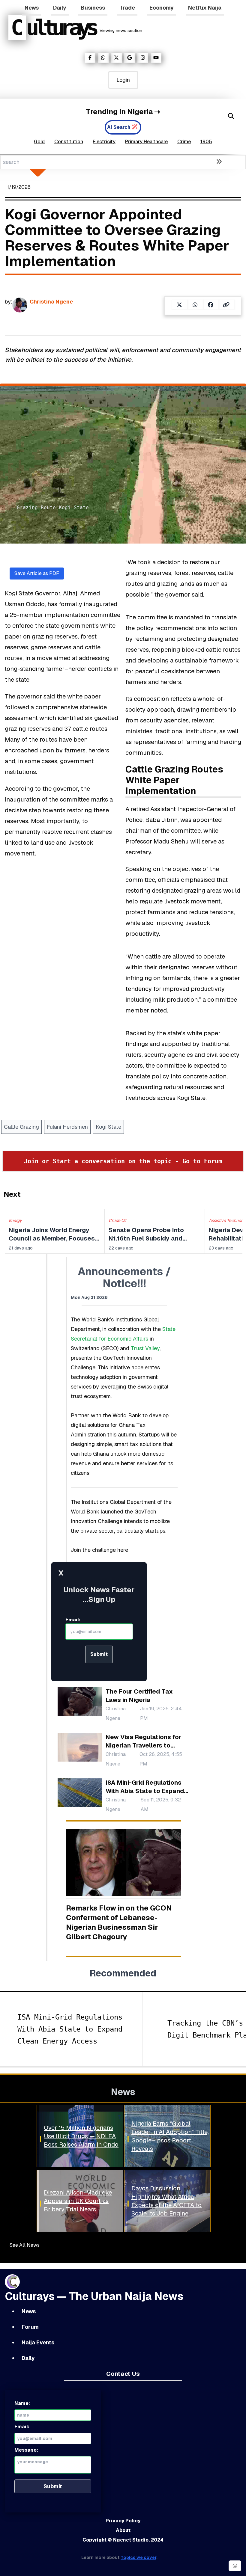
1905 (206, 142)
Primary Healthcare (146, 142)
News (32, 8)
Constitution (69, 142)
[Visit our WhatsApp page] (103, 58)
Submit (99, 1654)
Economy (162, 8)
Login (123, 80)
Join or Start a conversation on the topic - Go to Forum (123, 1161)
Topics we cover (138, 2557)
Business (93, 8)
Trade (127, 8)
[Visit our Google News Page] (130, 58)
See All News (25, 2245)
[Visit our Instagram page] (143, 58)
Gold (39, 142)
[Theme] (235, 2566)
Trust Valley (145, 1348)
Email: (73, 1620)
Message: (26, 2450)
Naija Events (38, 2342)
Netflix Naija (205, 8)
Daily (60, 8)
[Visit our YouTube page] (156, 58)
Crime (184, 142)
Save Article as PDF (37, 573)
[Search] (231, 116)
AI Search (119, 127)
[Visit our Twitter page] (116, 58)
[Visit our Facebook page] (90, 58)
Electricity (104, 142)
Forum (30, 2327)
